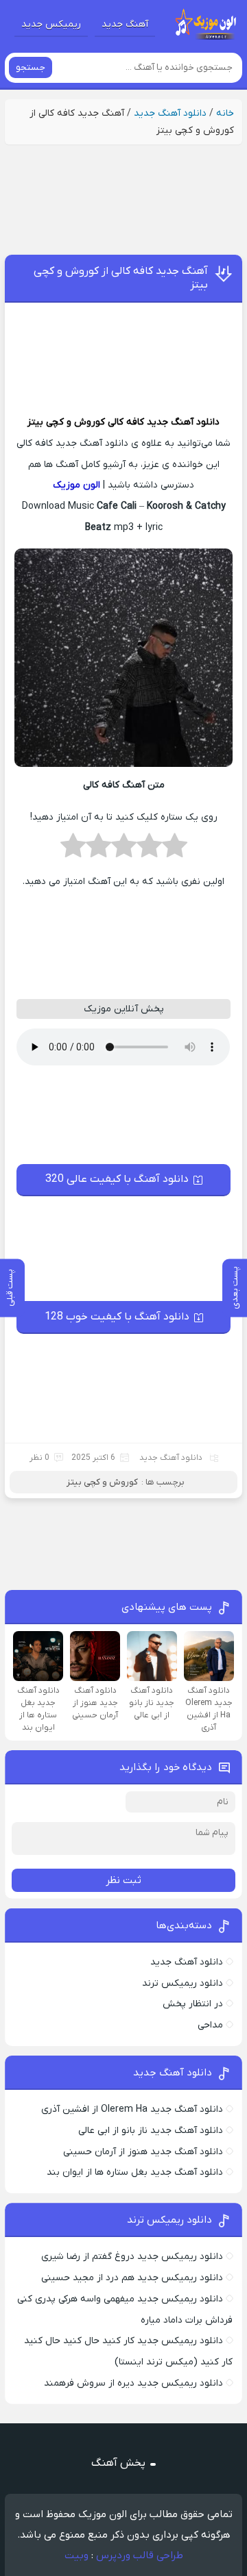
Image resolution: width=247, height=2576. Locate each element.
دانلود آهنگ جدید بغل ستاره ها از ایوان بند (135, 2172)
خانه (225, 113)
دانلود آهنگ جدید (170, 113)
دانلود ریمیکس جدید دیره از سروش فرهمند (133, 2383)
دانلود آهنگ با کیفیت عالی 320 (117, 1179)
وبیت (77, 2555)
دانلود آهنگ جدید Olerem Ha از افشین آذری (132, 2109)
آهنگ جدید (125, 24)
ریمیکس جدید (51, 24)
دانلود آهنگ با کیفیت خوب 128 (117, 1317)
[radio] (175, 850)
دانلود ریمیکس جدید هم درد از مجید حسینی (132, 2278)
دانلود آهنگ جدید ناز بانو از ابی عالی (151, 2131)
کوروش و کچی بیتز (66, 422)
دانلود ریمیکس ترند (183, 1983)
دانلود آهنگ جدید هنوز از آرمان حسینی (143, 2152)
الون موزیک (77, 485)
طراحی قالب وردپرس (140, 2555)
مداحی (210, 2025)
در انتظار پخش (193, 2004)
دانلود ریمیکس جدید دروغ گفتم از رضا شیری (132, 2257)
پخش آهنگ (118, 2463)
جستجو (31, 67)
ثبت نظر (123, 1880)
